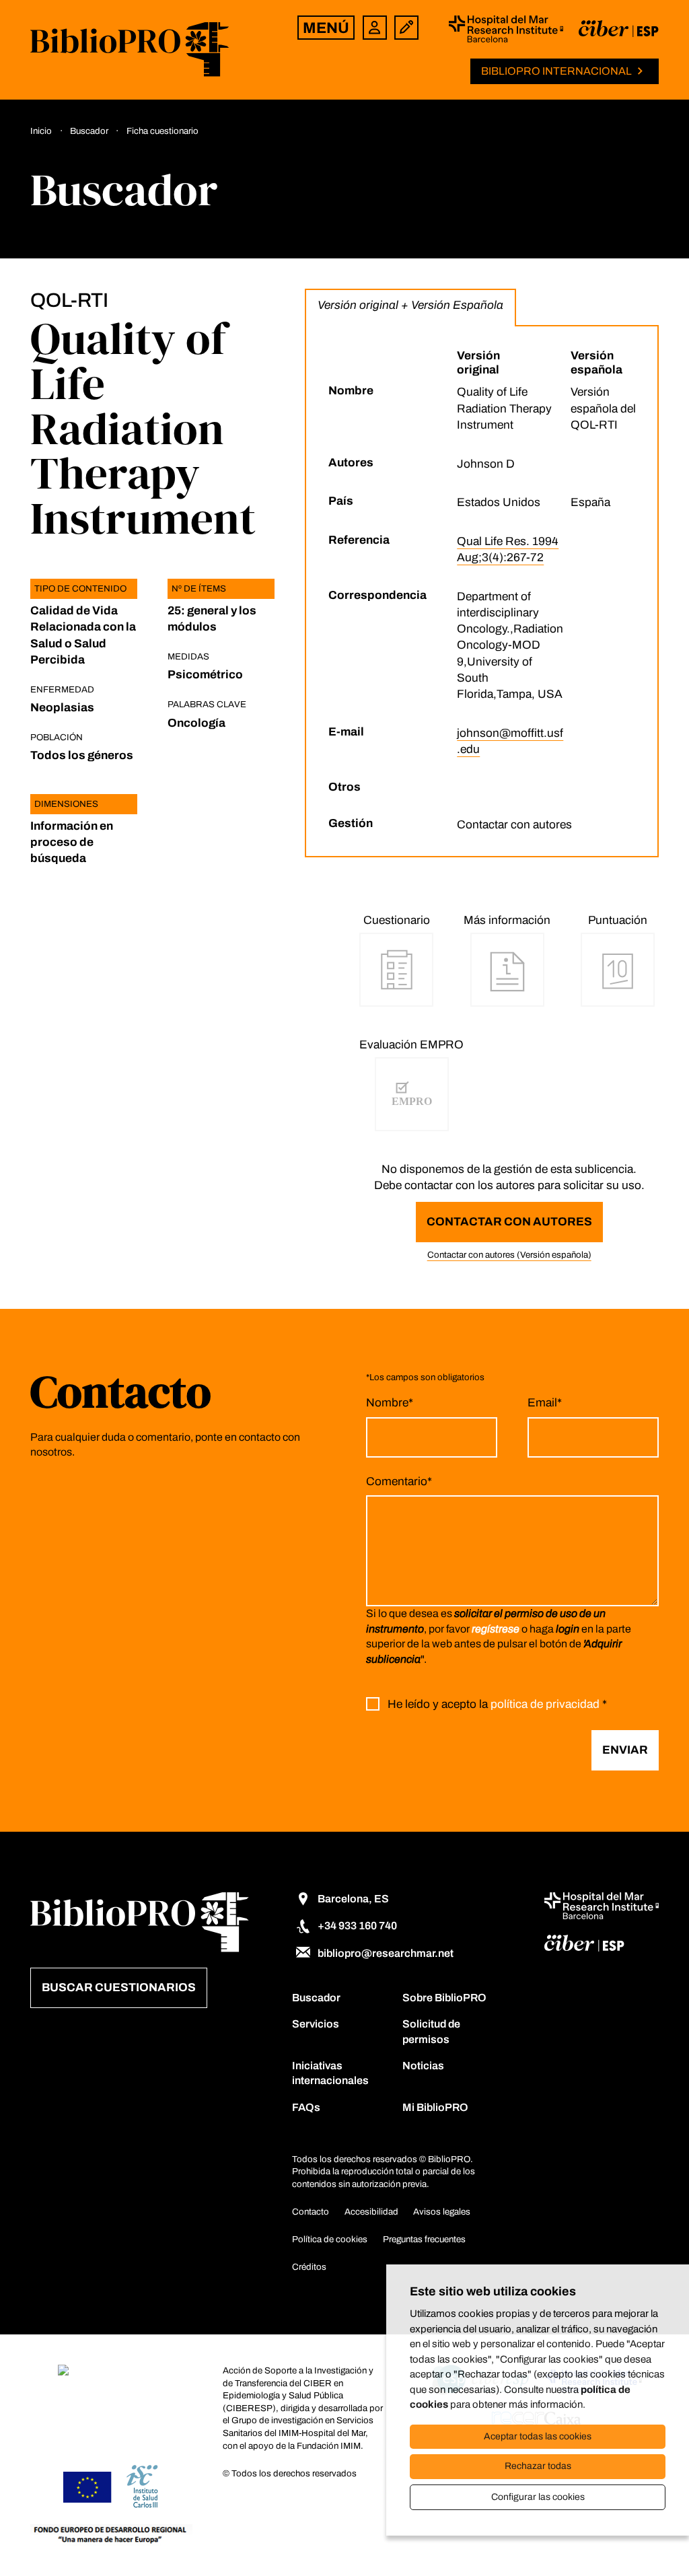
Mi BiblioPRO (435, 2107)
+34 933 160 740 (357, 1926)
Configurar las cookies (538, 2497)
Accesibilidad (371, 2212)
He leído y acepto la (497, 1704)
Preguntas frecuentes (424, 2239)
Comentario (399, 1481)
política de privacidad (545, 1704)
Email (545, 1403)
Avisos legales (442, 2212)
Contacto (311, 2212)
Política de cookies (330, 2239)
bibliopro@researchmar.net (386, 1953)
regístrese (496, 1629)
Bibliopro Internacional (556, 71)
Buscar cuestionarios (119, 1988)
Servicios (316, 2024)
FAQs (306, 2107)
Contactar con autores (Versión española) (509, 1255)
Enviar (625, 1750)
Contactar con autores (509, 1222)
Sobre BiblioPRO (444, 1998)
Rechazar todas (538, 2466)
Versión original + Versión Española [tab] (410, 305)
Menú (326, 28)
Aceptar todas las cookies (538, 2436)
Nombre (390, 1403)
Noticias (423, 2066)
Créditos (309, 2267)
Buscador (316, 1998)
